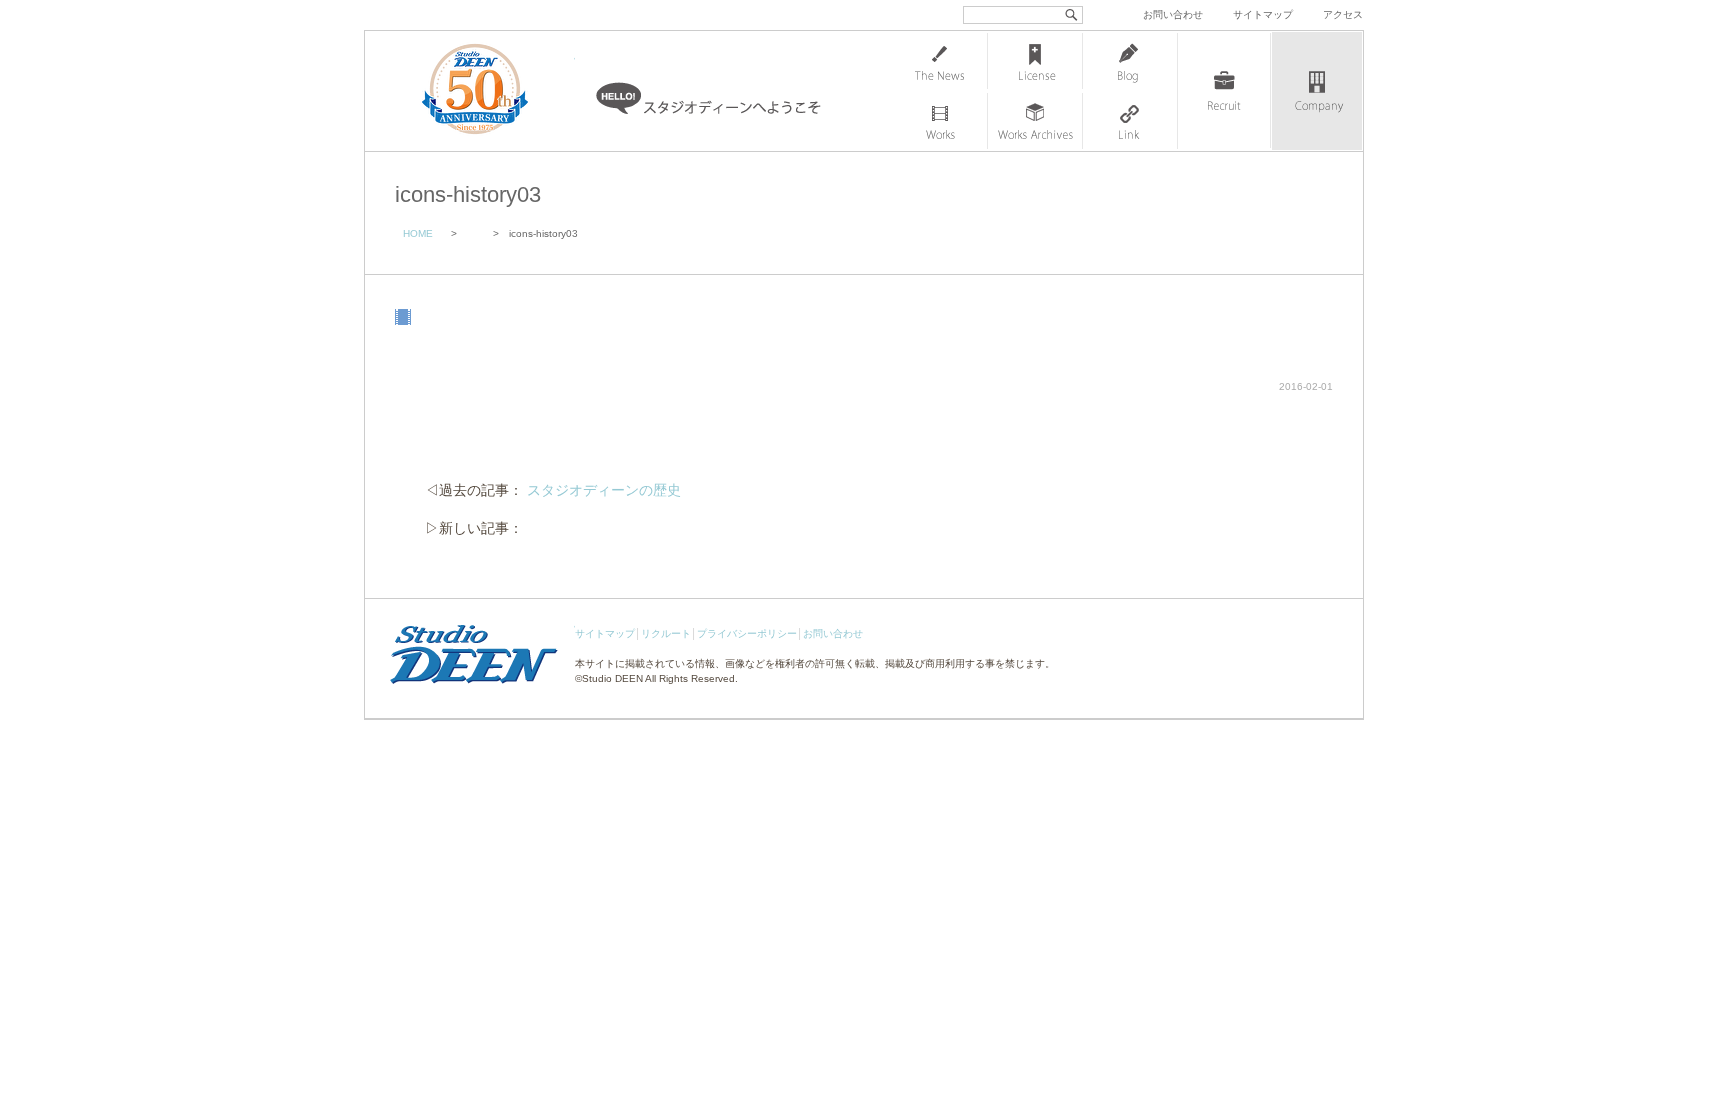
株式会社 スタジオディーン (495, 91)
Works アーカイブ (1035, 121)
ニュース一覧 (940, 61)
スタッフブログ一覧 (1130, 61)
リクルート (666, 633)
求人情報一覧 (1224, 91)
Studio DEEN (612, 678)
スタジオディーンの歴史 (604, 490)
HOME (418, 233)
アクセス (1343, 14)
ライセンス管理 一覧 (1035, 61)
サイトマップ (1263, 14)
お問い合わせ (1173, 14)
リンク (1130, 121)
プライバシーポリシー (747, 633)
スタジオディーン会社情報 (1317, 91)
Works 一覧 (940, 121)
